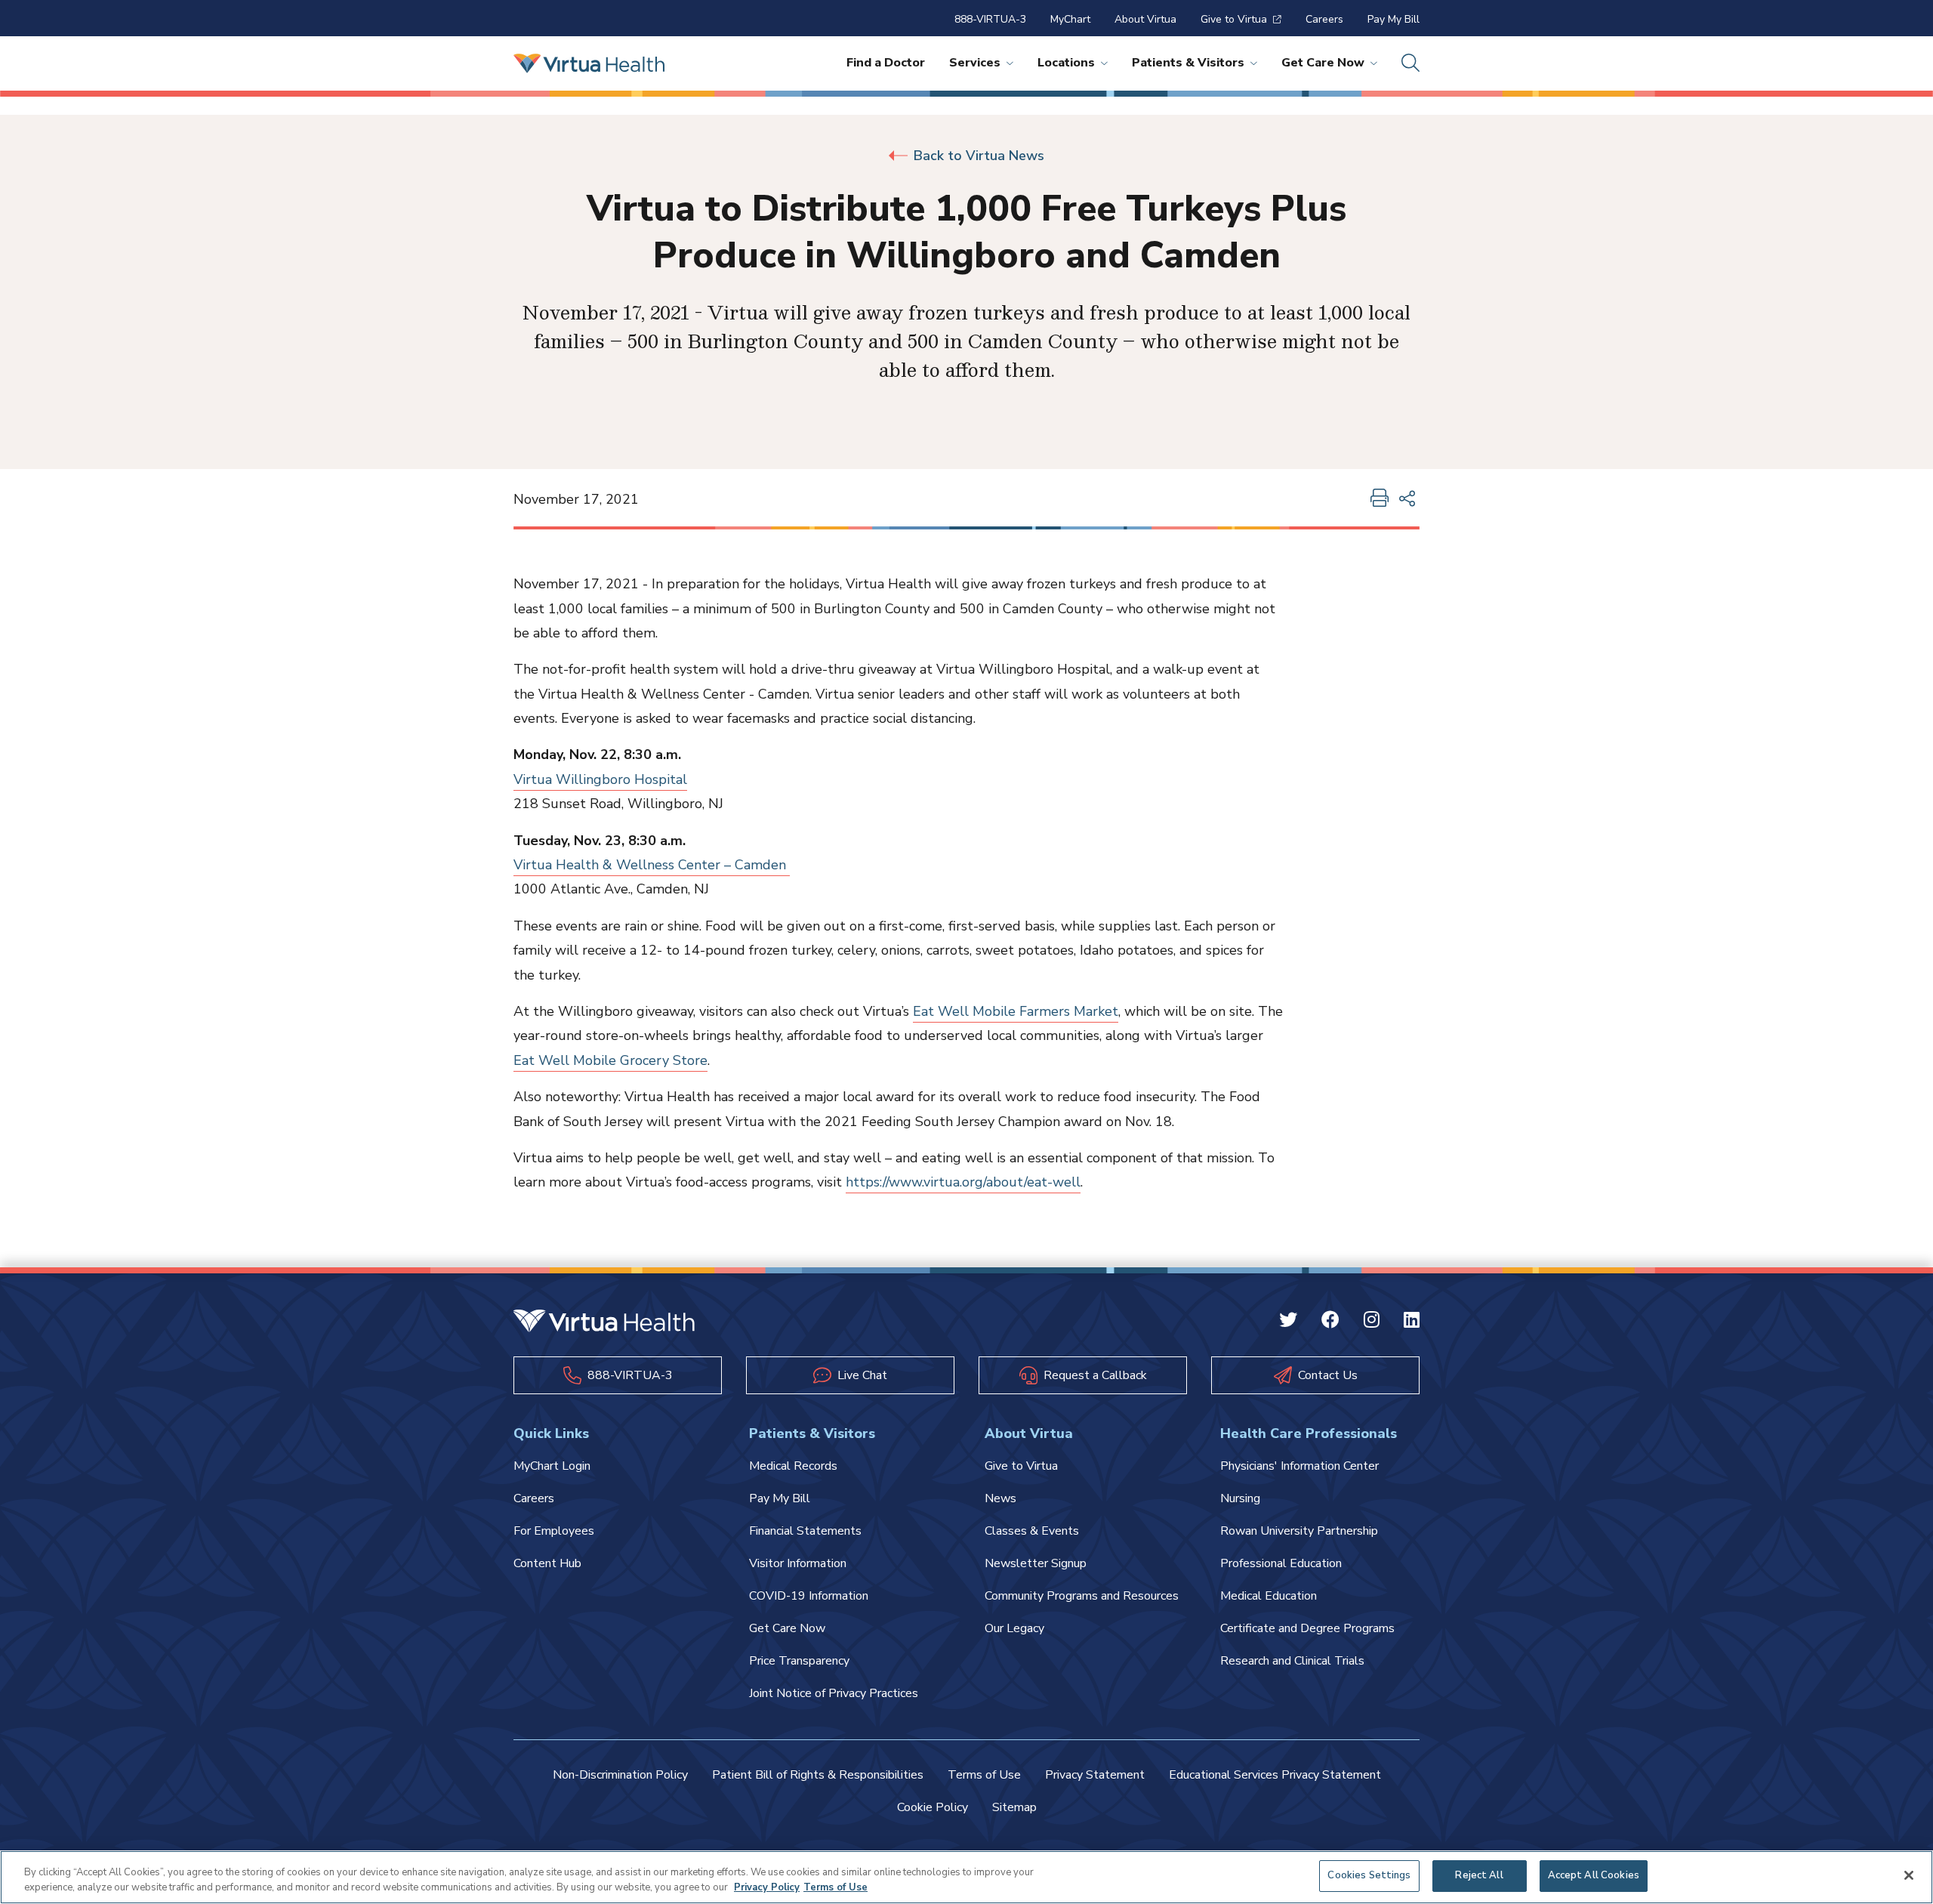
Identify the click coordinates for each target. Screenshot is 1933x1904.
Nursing (1240, 1498)
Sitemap (1014, 1807)
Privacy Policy (767, 1887)
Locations (1066, 63)
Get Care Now (1323, 63)
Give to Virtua (1234, 19)
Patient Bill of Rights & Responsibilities (818, 1775)
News (1000, 1498)
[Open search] (1410, 63)
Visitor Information (798, 1563)
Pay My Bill (1393, 19)
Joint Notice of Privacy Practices (834, 1693)
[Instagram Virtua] (1372, 1322)
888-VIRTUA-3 (990, 19)
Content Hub (547, 1563)
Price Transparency (799, 1661)
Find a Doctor (886, 63)
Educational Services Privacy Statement (1275, 1775)
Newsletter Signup (1036, 1563)
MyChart (1070, 19)
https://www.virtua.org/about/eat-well (963, 1182)
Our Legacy (1014, 1628)
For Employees (554, 1531)
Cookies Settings (1369, 1875)
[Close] (1909, 1875)
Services (975, 63)
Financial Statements (805, 1531)
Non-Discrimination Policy (620, 1775)
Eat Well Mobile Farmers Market (1016, 1011)
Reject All (1479, 1875)
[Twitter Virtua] (1288, 1322)
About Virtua (1145, 19)
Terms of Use (984, 1775)
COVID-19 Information (809, 1596)
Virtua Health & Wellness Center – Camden (652, 865)
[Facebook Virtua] (1330, 1322)
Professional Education (1281, 1563)
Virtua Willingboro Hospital (600, 779)
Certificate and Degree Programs (1307, 1628)
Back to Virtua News (979, 156)
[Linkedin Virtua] (1412, 1322)
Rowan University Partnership (1299, 1531)
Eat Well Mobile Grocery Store (610, 1060)
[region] (966, 1877)
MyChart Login (552, 1466)
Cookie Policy (933, 1807)
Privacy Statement (1095, 1775)
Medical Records (793, 1466)
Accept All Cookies (1594, 1875)
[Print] (1380, 499)
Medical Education (1269, 1596)
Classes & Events (1032, 1531)
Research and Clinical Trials (1292, 1661)
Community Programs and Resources (1082, 1596)
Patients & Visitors (1188, 63)
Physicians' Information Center (1299, 1466)
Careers (1324, 19)
